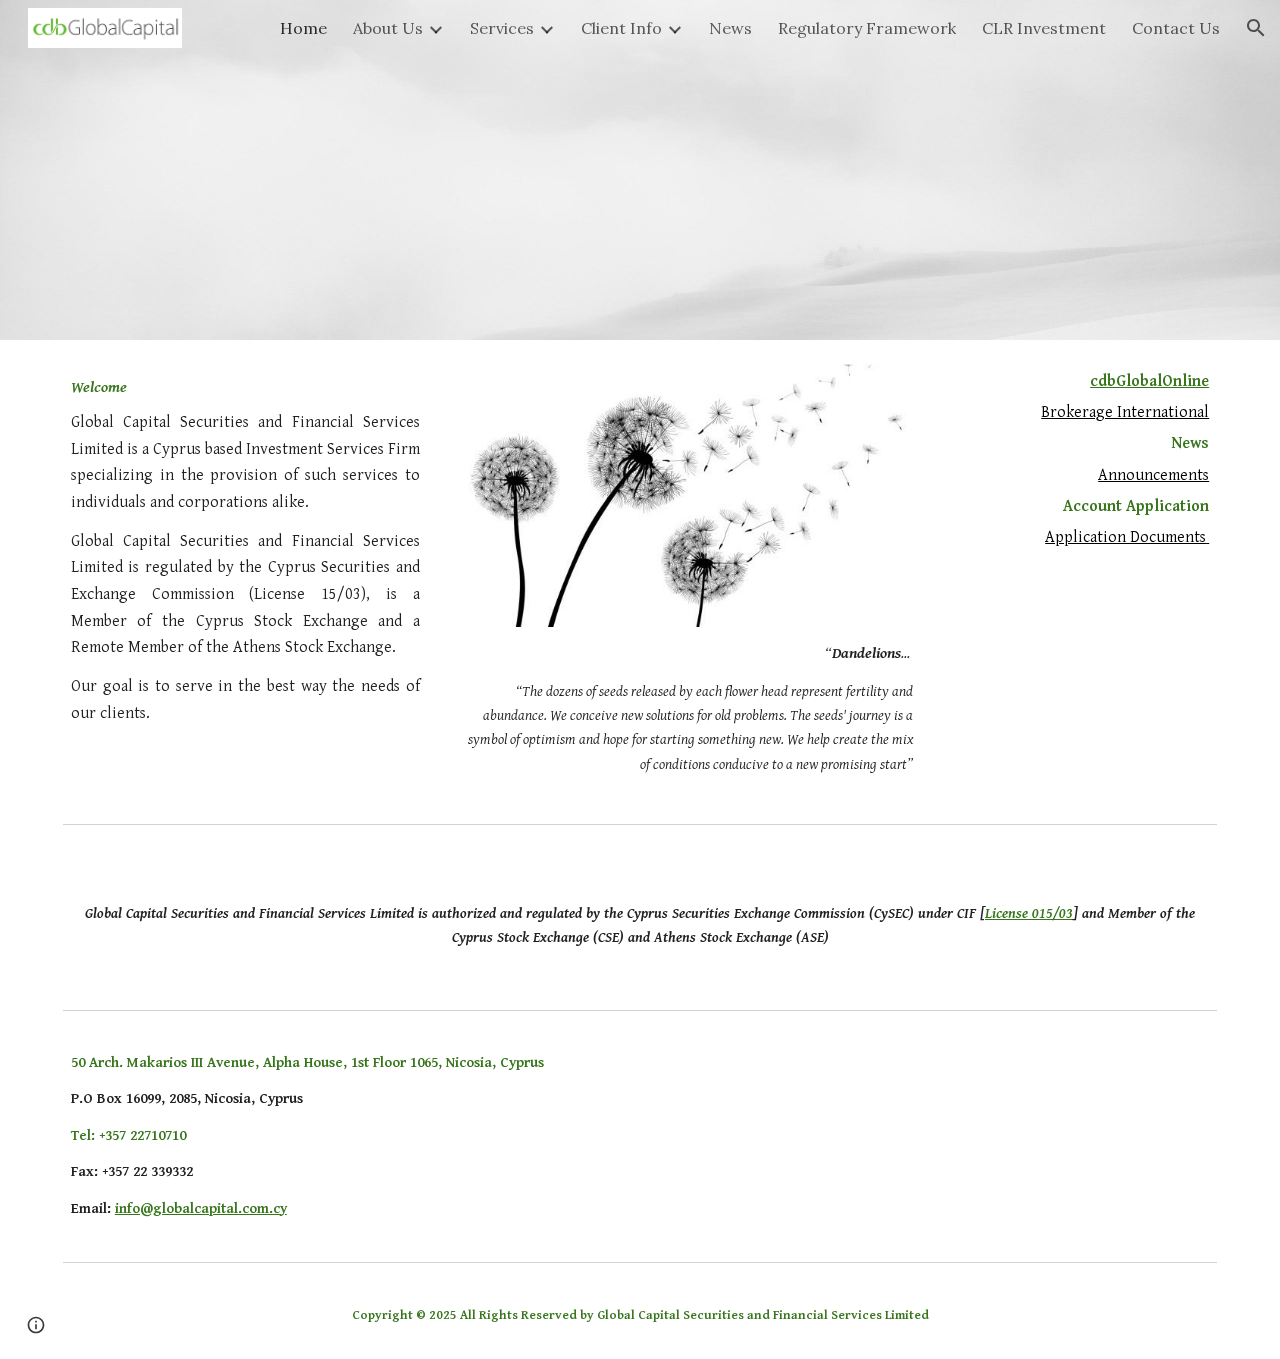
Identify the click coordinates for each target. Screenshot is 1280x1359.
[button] (1256, 28)
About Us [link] (388, 28)
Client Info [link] (621, 28)
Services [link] (502, 28)
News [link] (730, 28)
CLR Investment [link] (1044, 28)
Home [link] (303, 28)
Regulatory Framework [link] (867, 28)
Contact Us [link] (1176, 28)
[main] (245, 549)
